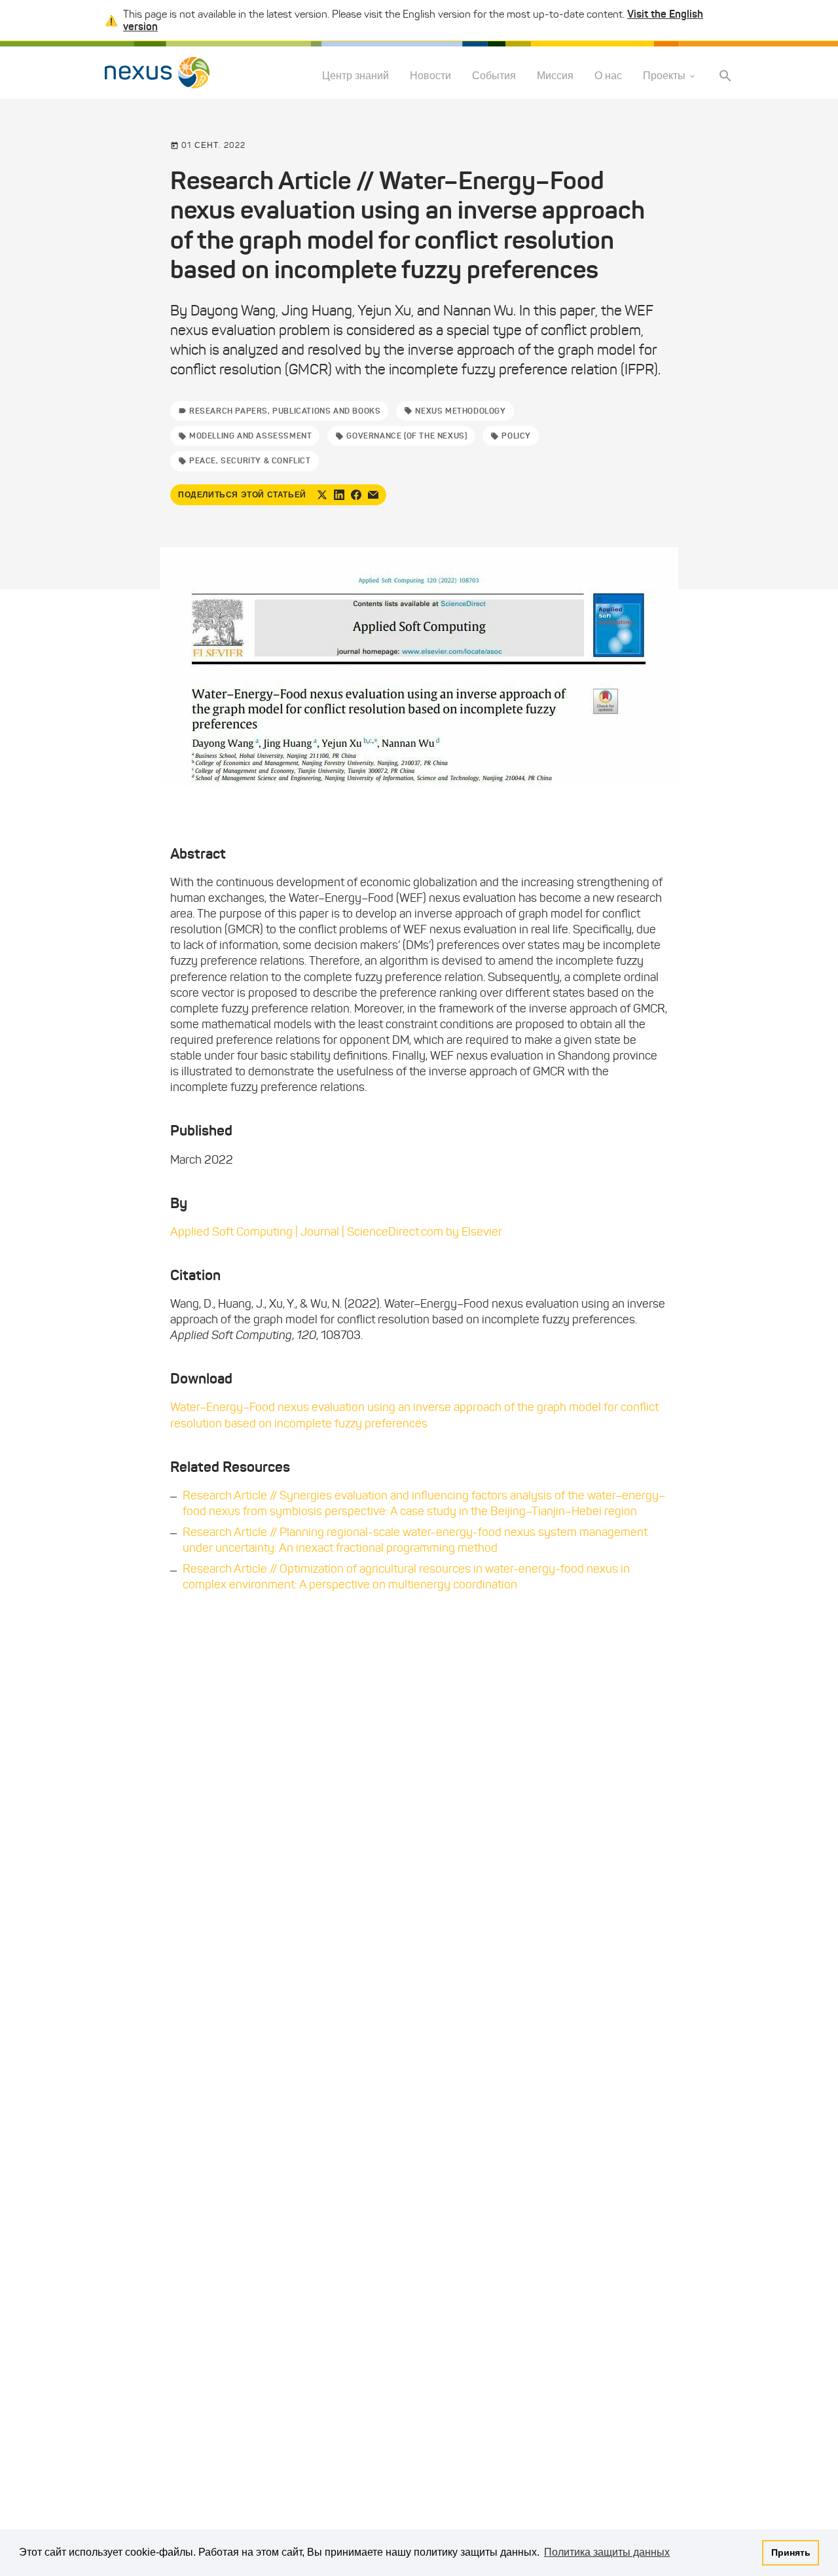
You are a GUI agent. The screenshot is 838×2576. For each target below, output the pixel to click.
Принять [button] (791, 2552)
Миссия (555, 76)
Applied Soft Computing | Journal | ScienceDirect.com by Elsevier (336, 1232)
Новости (430, 76)
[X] (322, 495)
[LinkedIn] (339, 495)
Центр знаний (355, 76)
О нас (608, 76)
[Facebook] (356, 495)
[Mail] (373, 495)
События (494, 76)
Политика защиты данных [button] (607, 2552)
